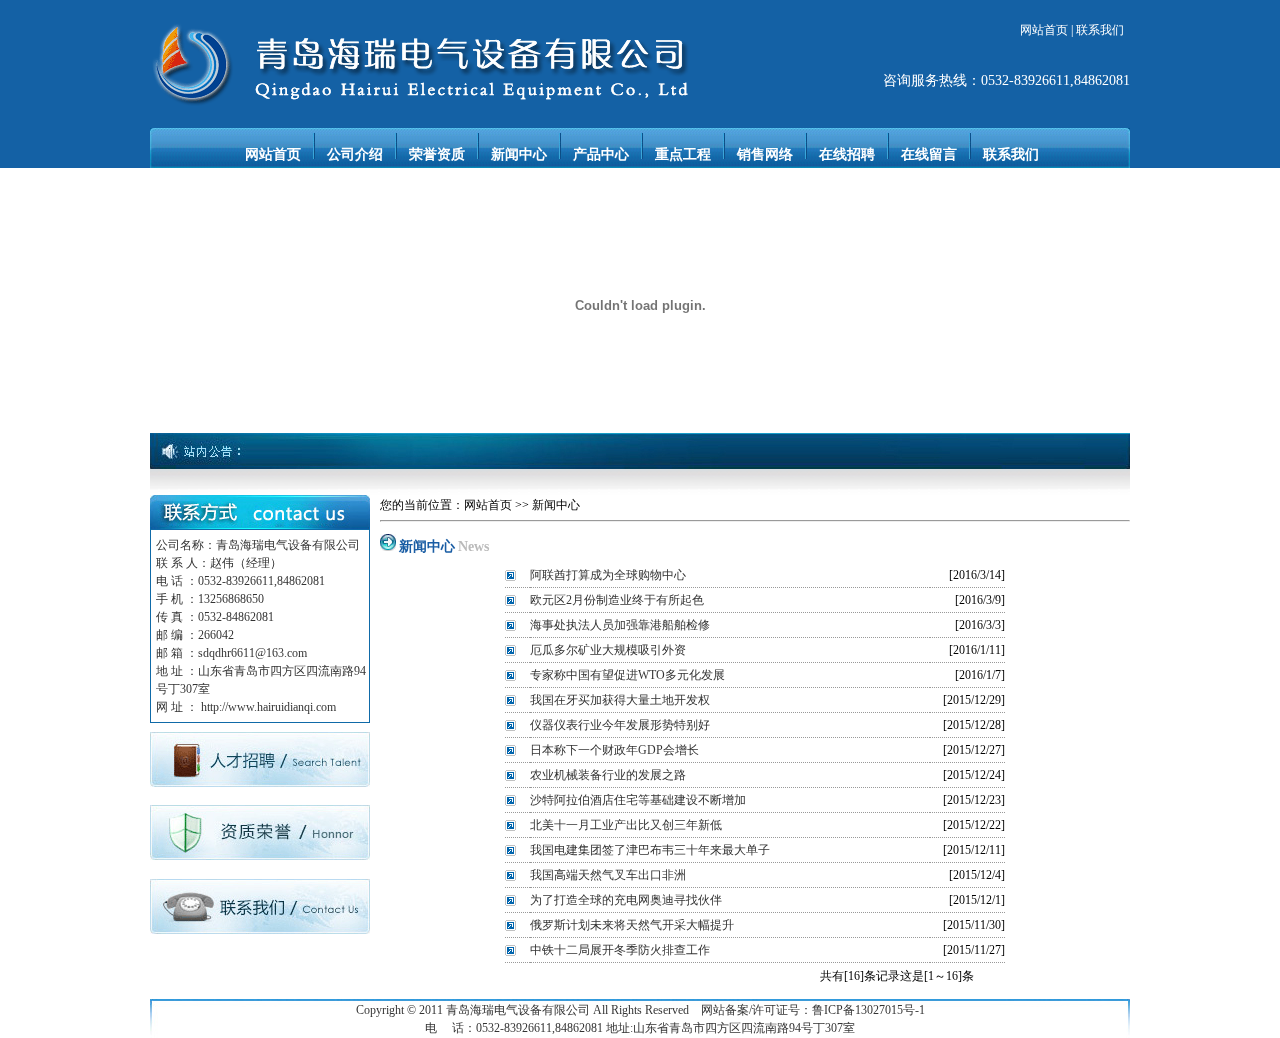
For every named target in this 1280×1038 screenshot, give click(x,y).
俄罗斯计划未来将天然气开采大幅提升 (632, 925)
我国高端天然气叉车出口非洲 (608, 875)
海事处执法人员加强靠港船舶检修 (620, 625)
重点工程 (683, 154)
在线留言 (929, 154)
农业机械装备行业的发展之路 (608, 775)
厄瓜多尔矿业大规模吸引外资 (608, 650)
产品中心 (601, 154)
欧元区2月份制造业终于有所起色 (617, 600)
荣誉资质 (437, 154)
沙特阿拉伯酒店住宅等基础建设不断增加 (638, 800)
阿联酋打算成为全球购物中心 (608, 575)
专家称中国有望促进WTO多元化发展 (627, 675)
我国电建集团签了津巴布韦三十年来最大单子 (650, 850)
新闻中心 (519, 154)
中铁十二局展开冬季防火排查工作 (620, 950)
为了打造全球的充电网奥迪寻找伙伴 (626, 900)
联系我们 (1100, 30)
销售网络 (765, 154)
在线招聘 (847, 154)
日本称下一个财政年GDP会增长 (614, 750)
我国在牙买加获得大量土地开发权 (620, 700)
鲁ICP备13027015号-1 (868, 1010)
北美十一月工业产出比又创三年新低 (626, 825)
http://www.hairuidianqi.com (268, 707)
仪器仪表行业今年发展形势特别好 (620, 725)
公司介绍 (355, 154)
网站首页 (1044, 30)
